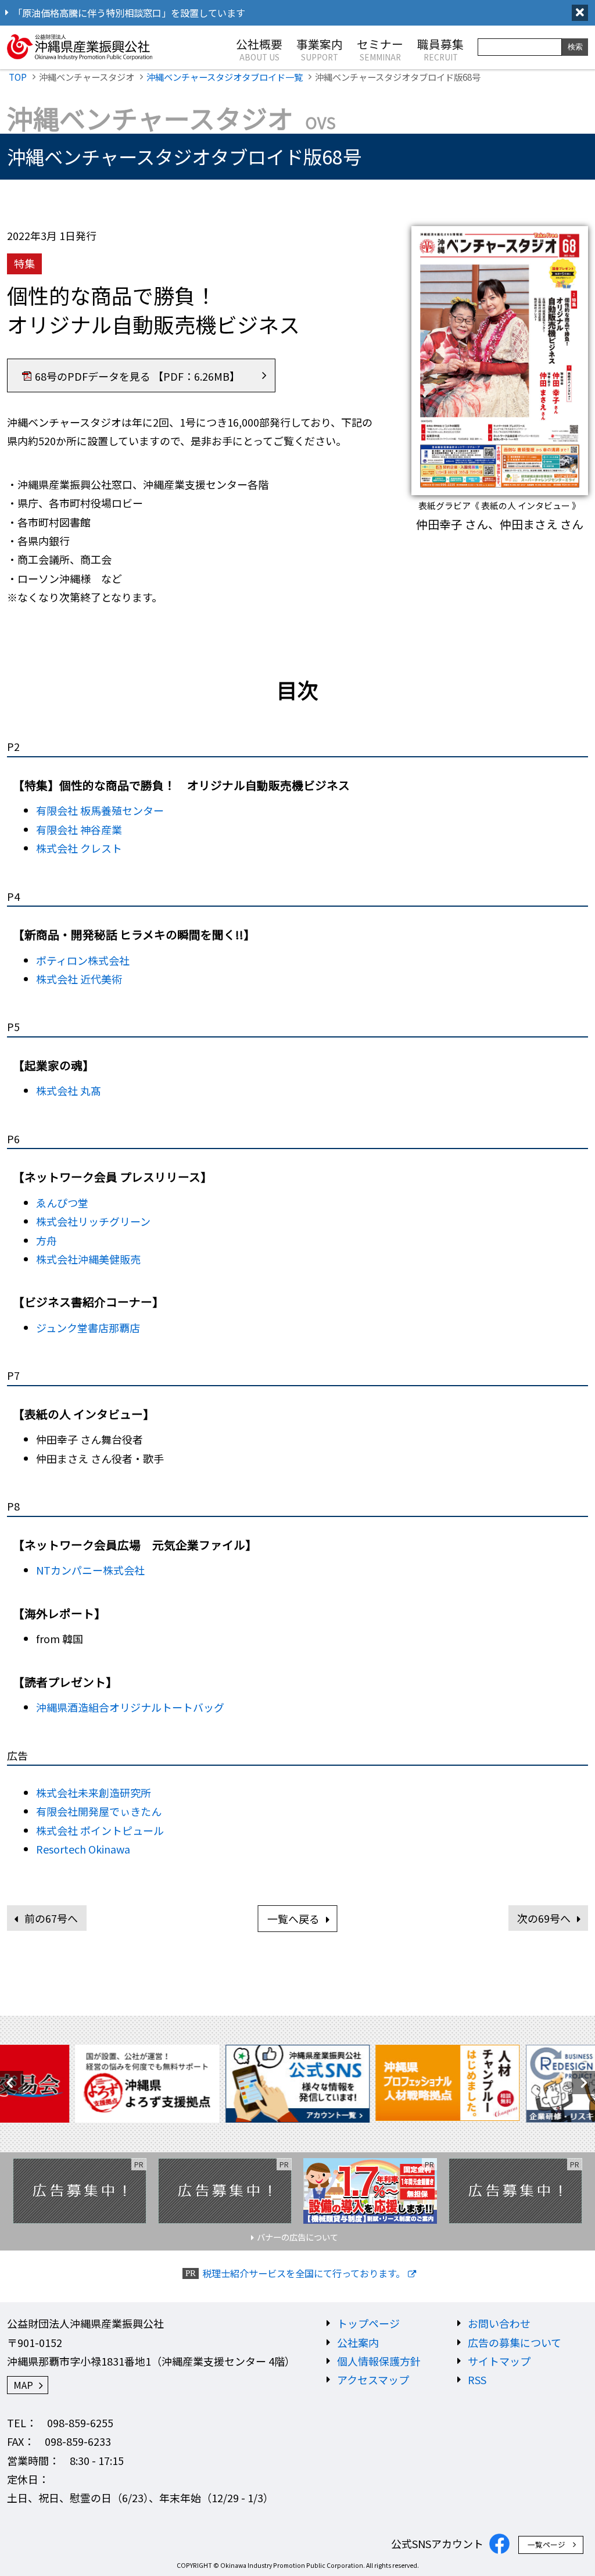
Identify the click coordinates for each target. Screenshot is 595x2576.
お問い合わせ (499, 2323)
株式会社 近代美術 (79, 979)
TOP (18, 77)
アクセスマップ (373, 2380)
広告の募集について (515, 2342)
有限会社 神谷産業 (79, 829)
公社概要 (259, 49)
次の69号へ (544, 1918)
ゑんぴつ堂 (62, 1203)
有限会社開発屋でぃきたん (99, 1811)
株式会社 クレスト (79, 848)
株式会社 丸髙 (69, 1090)
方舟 (46, 1240)
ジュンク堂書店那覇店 (88, 1328)
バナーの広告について (297, 2237)
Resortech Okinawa (83, 1849)
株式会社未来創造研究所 (94, 1793)
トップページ (368, 2323)
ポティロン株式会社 (83, 960)
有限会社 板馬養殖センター (100, 810)
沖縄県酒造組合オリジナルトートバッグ (130, 1707)
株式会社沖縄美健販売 (88, 1259)
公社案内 (358, 2342)
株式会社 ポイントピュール (100, 1830)
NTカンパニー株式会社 (90, 1570)
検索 (575, 47)
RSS (477, 2380)
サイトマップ (499, 2361)
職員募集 (440, 49)
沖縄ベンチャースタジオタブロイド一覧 (225, 77)
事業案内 (320, 49)
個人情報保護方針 (379, 2361)
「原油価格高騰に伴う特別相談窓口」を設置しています (129, 13)
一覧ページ (546, 2544)
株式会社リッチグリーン (93, 1221)
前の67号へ (51, 1918)
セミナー (380, 49)
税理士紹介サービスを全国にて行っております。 (304, 2273)
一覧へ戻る (293, 1919)
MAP (23, 2385)
